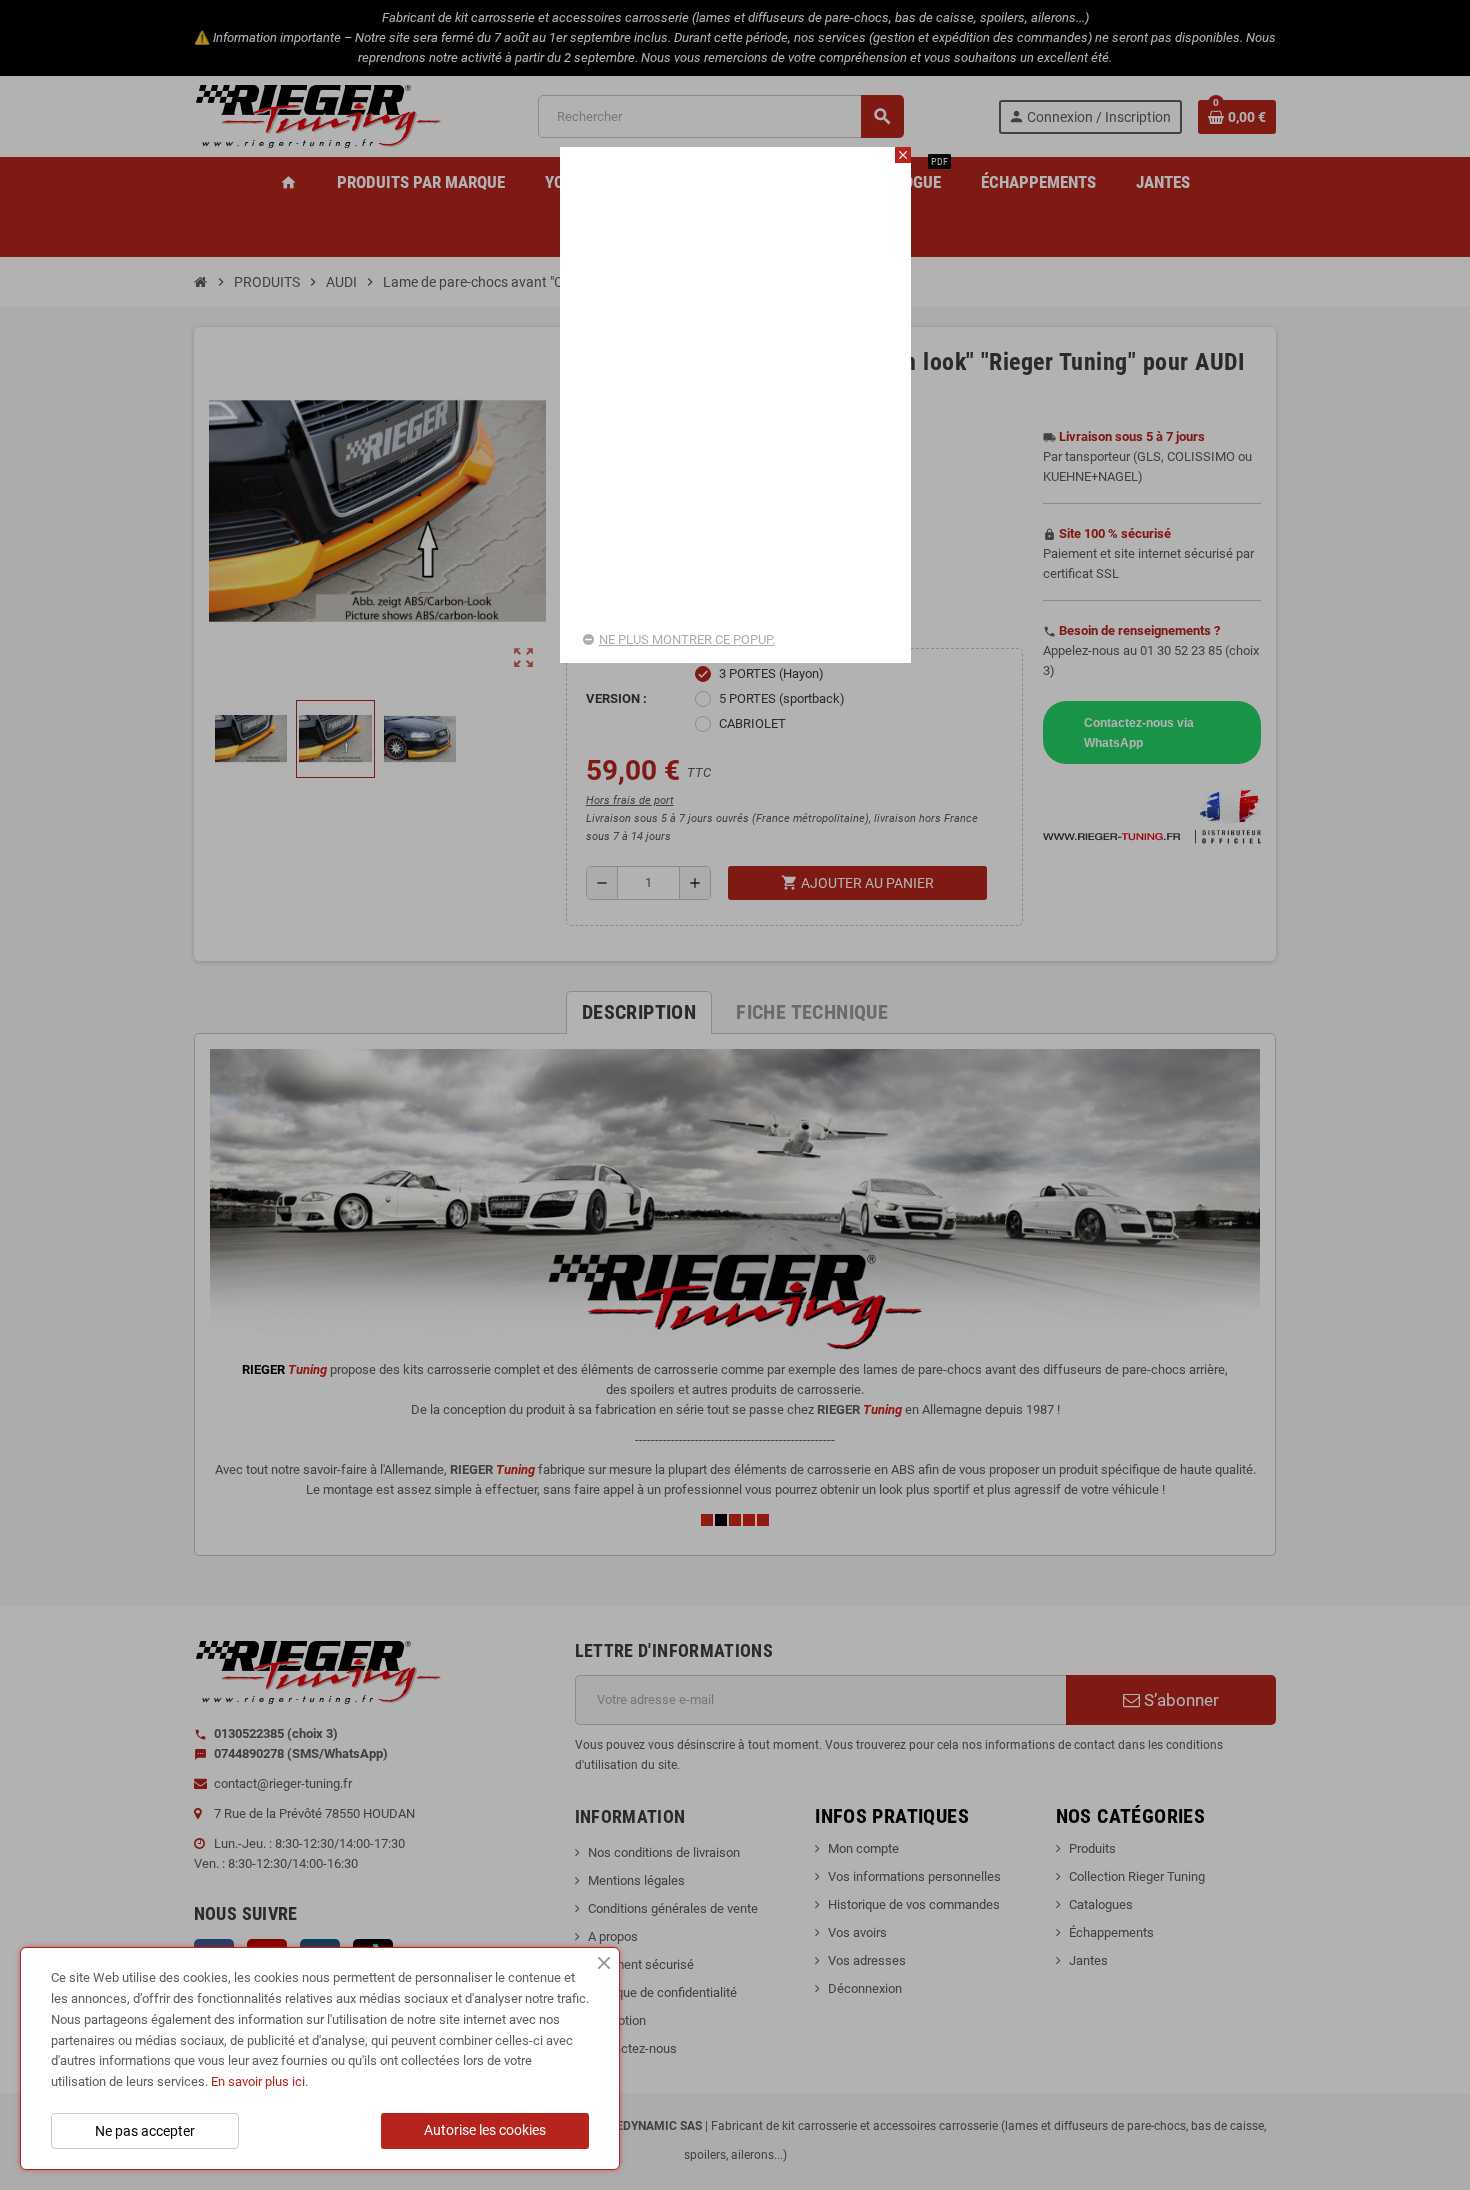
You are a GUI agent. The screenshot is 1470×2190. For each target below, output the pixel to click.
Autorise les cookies (485, 2130)
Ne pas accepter (145, 2131)
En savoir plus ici (258, 2081)
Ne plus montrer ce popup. (687, 639)
